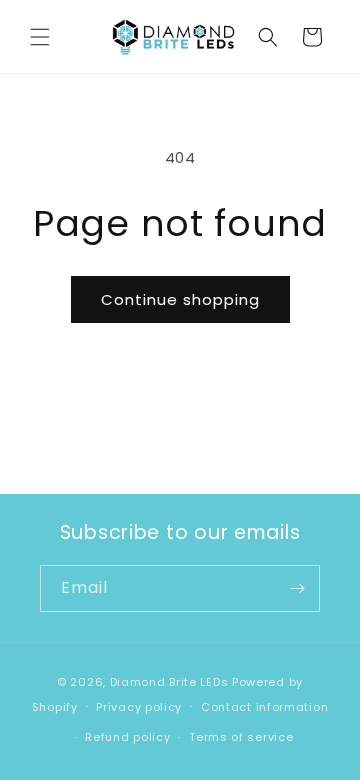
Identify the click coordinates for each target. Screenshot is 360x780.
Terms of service (241, 737)
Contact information (264, 707)
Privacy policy (139, 707)
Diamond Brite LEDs (169, 682)
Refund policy (127, 737)
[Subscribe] (297, 588)
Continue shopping (180, 299)
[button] (40, 37)
